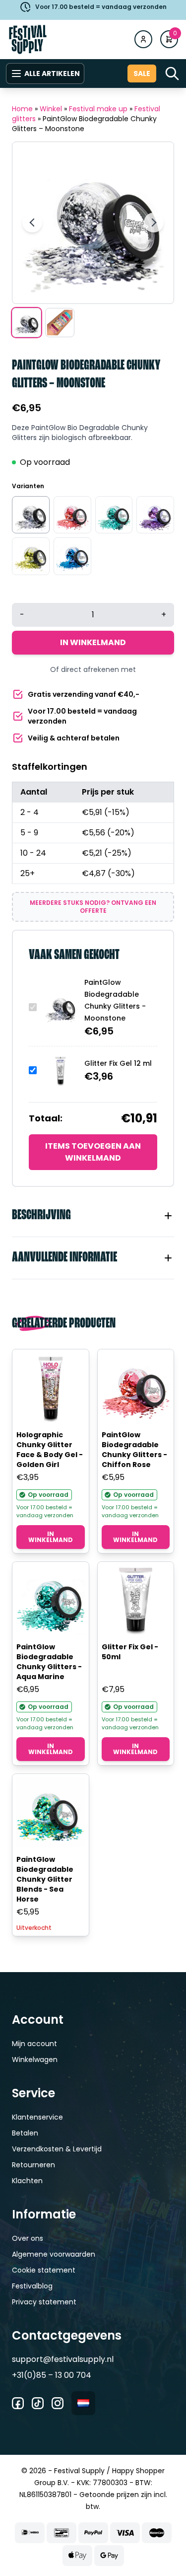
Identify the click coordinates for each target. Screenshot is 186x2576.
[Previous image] (32, 222)
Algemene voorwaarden (54, 2254)
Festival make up (98, 109)
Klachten (27, 2181)
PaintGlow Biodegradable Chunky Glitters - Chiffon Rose (134, 1450)
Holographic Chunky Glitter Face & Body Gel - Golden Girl (50, 1450)
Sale (142, 74)
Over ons (28, 2238)
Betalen (25, 2133)
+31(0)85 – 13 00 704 (52, 2375)
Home (22, 109)
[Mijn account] (143, 39)
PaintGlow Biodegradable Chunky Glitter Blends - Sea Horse (45, 1879)
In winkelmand (93, 642)
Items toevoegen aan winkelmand (93, 1152)
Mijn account (34, 2044)
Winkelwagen (35, 2060)
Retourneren (33, 2165)
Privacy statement (44, 2302)
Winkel (51, 109)
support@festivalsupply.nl (63, 2359)
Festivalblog (32, 2286)
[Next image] (154, 222)
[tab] (93, 1216)
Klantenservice (37, 2117)
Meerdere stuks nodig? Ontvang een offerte (93, 907)
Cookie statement (44, 2270)
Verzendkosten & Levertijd (57, 2149)
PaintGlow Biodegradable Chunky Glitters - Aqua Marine (49, 1662)
